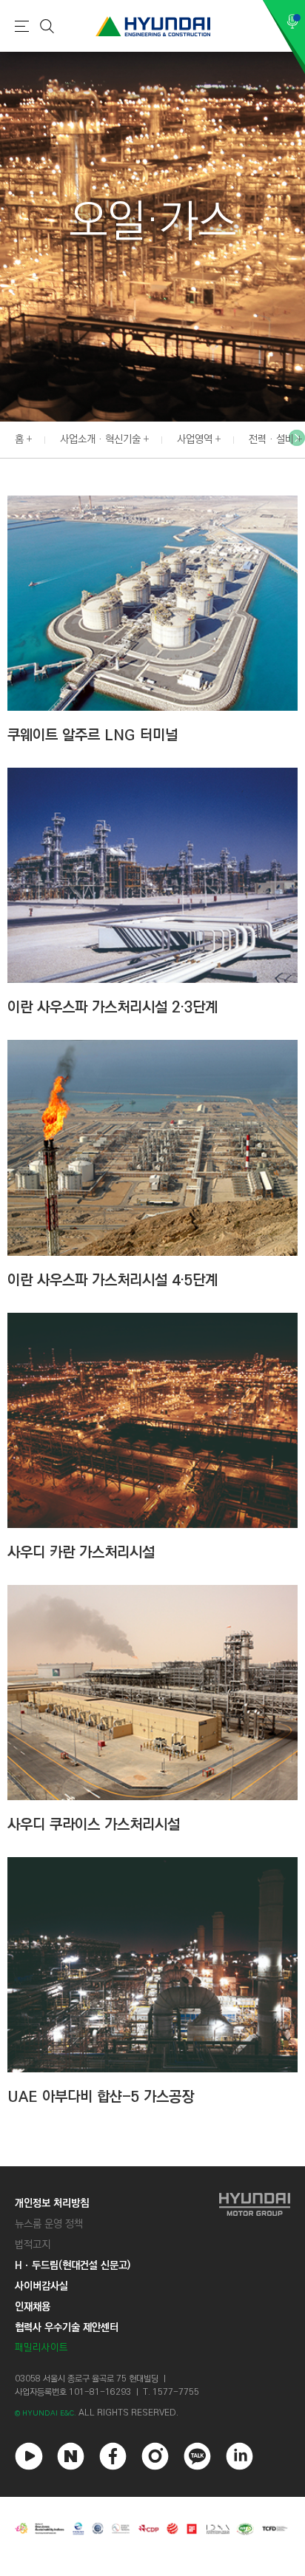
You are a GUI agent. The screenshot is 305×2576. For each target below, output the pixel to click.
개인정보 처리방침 (52, 2203)
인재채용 (33, 2307)
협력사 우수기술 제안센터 (67, 2327)
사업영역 (195, 439)
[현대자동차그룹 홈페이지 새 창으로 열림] (255, 2275)
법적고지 (33, 2245)
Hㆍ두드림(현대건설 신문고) (73, 2265)
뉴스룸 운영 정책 (49, 2224)
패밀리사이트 (41, 2348)
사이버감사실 (41, 2286)
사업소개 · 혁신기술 (100, 439)
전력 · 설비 (271, 439)
